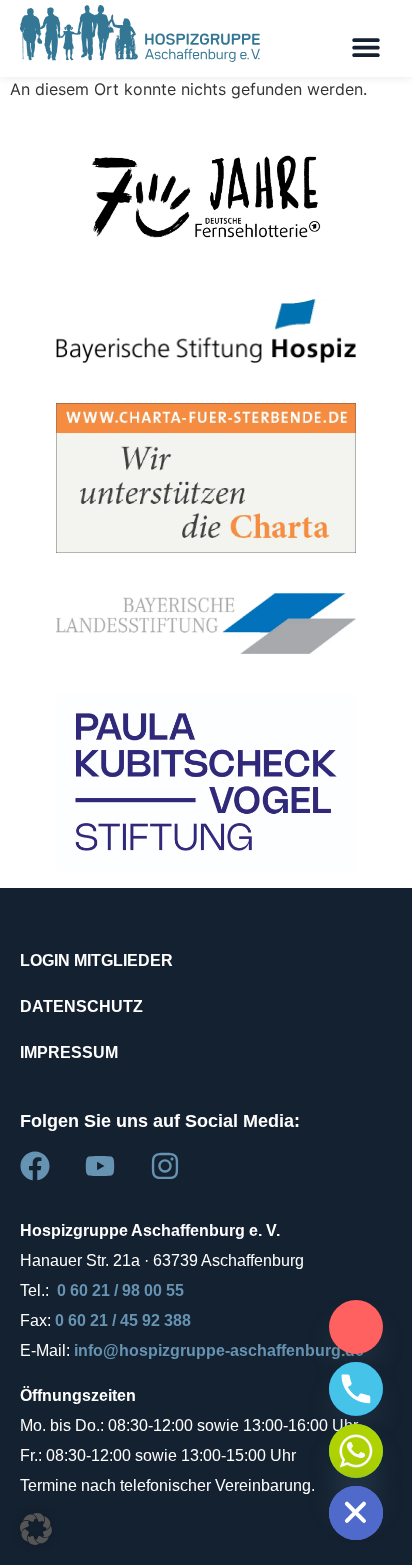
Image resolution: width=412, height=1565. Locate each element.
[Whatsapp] (356, 1451)
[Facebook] (35, 1166)
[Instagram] (165, 1166)
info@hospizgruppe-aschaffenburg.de (219, 1350)
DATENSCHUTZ (81, 1006)
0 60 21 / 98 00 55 (120, 1290)
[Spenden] (356, 1327)
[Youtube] (100, 1166)
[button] (365, 46)
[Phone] (356, 1389)
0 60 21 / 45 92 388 (123, 1320)
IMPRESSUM (69, 1052)
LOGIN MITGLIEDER (96, 960)
